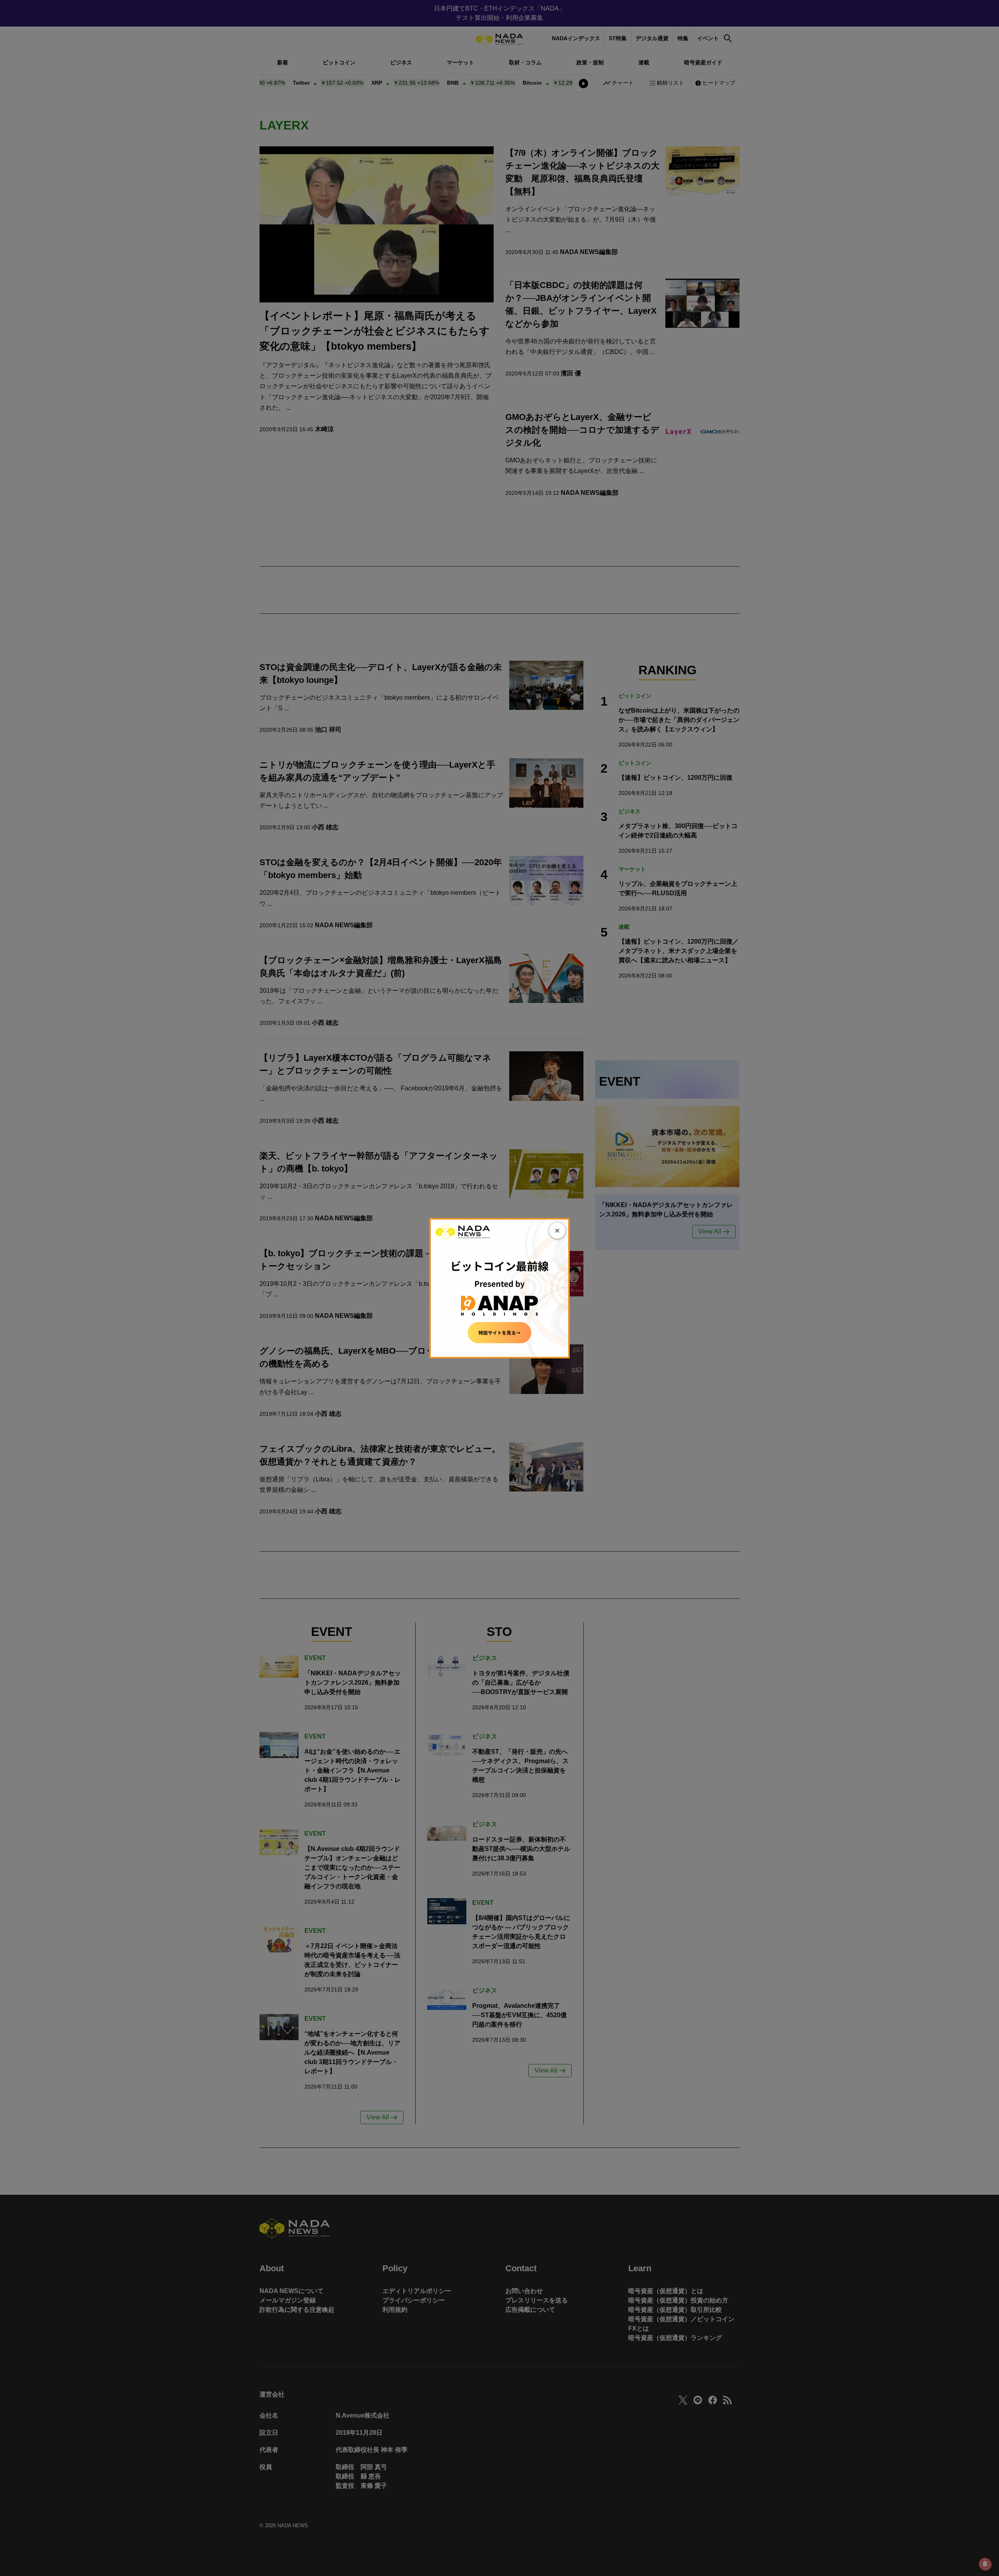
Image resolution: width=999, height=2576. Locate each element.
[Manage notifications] (985, 2564)
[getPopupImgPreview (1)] (499, 1288)
